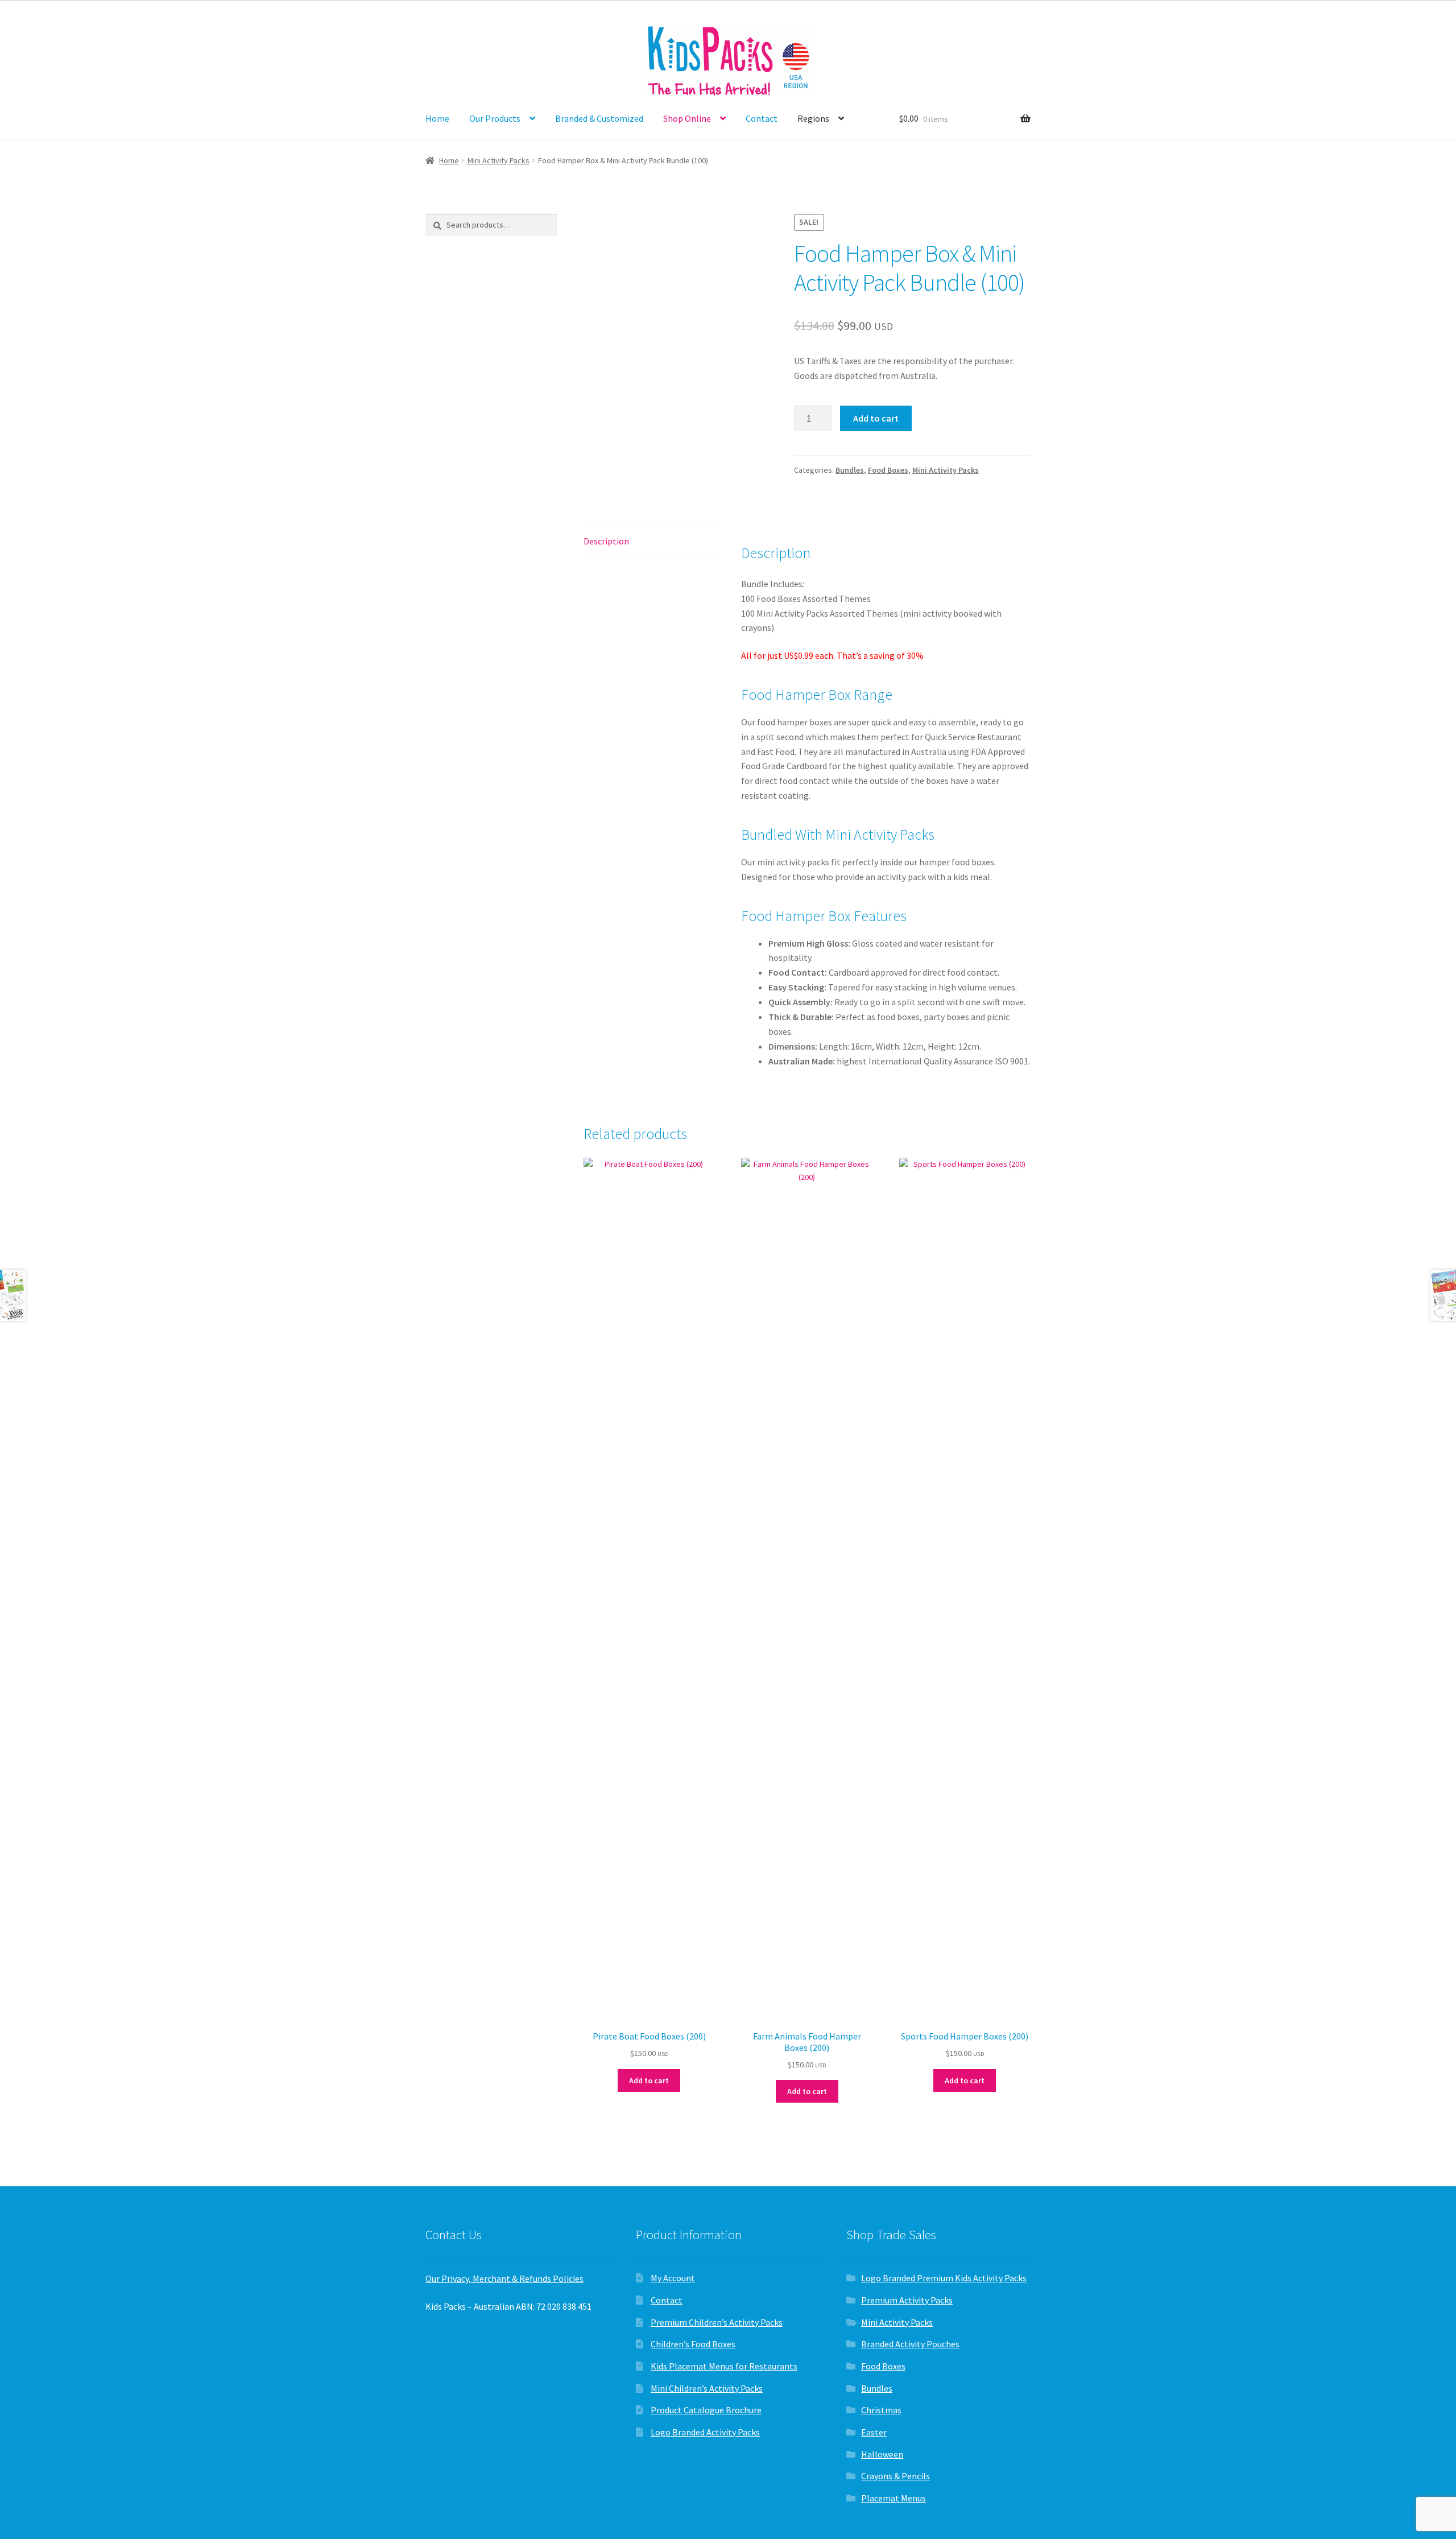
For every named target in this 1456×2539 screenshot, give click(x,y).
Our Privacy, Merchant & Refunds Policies (504, 2278)
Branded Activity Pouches (910, 2344)
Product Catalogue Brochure (706, 2410)
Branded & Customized (599, 118)
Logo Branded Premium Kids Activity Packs (944, 2278)
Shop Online (687, 118)
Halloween (882, 2454)
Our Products (495, 118)
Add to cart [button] (649, 2080)
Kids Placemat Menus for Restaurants (724, 2366)
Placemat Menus (894, 2498)
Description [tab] (606, 541)
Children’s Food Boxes (693, 2344)
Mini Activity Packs (499, 160)
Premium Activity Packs (907, 2300)
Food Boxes (888, 470)
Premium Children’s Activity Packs (717, 2322)
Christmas (881, 2410)
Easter (874, 2432)
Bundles (850, 470)
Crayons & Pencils (895, 2476)
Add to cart (876, 418)
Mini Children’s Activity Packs (707, 2388)
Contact (762, 118)
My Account (673, 2278)
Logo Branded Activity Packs (705, 2432)
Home (437, 118)
